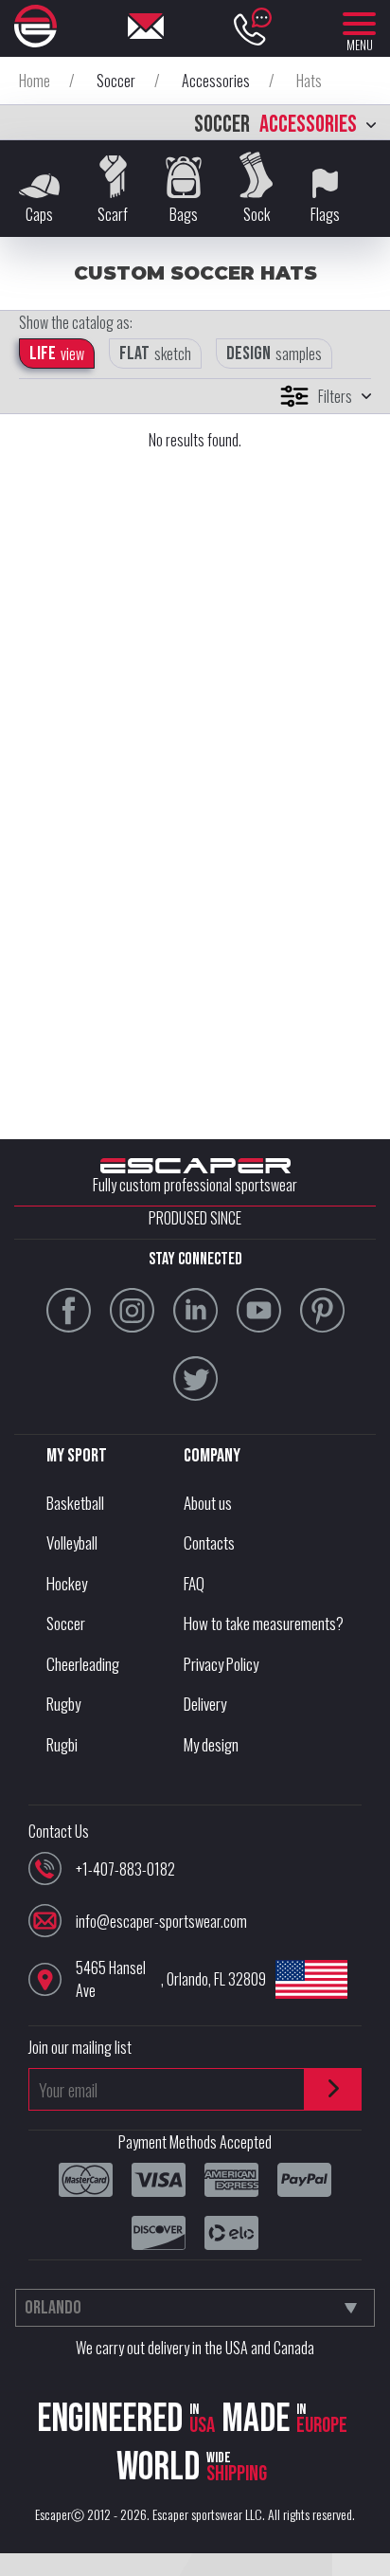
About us (208, 1503)
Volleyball (72, 1542)
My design (211, 1744)
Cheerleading (83, 1664)
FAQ (194, 1583)
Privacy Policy (221, 1664)
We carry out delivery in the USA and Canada (195, 2348)
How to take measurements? (264, 1623)
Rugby (63, 1704)
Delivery (205, 1704)
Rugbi (62, 1744)
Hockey (67, 1583)
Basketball (75, 1503)
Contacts (209, 1542)
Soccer (66, 1623)
